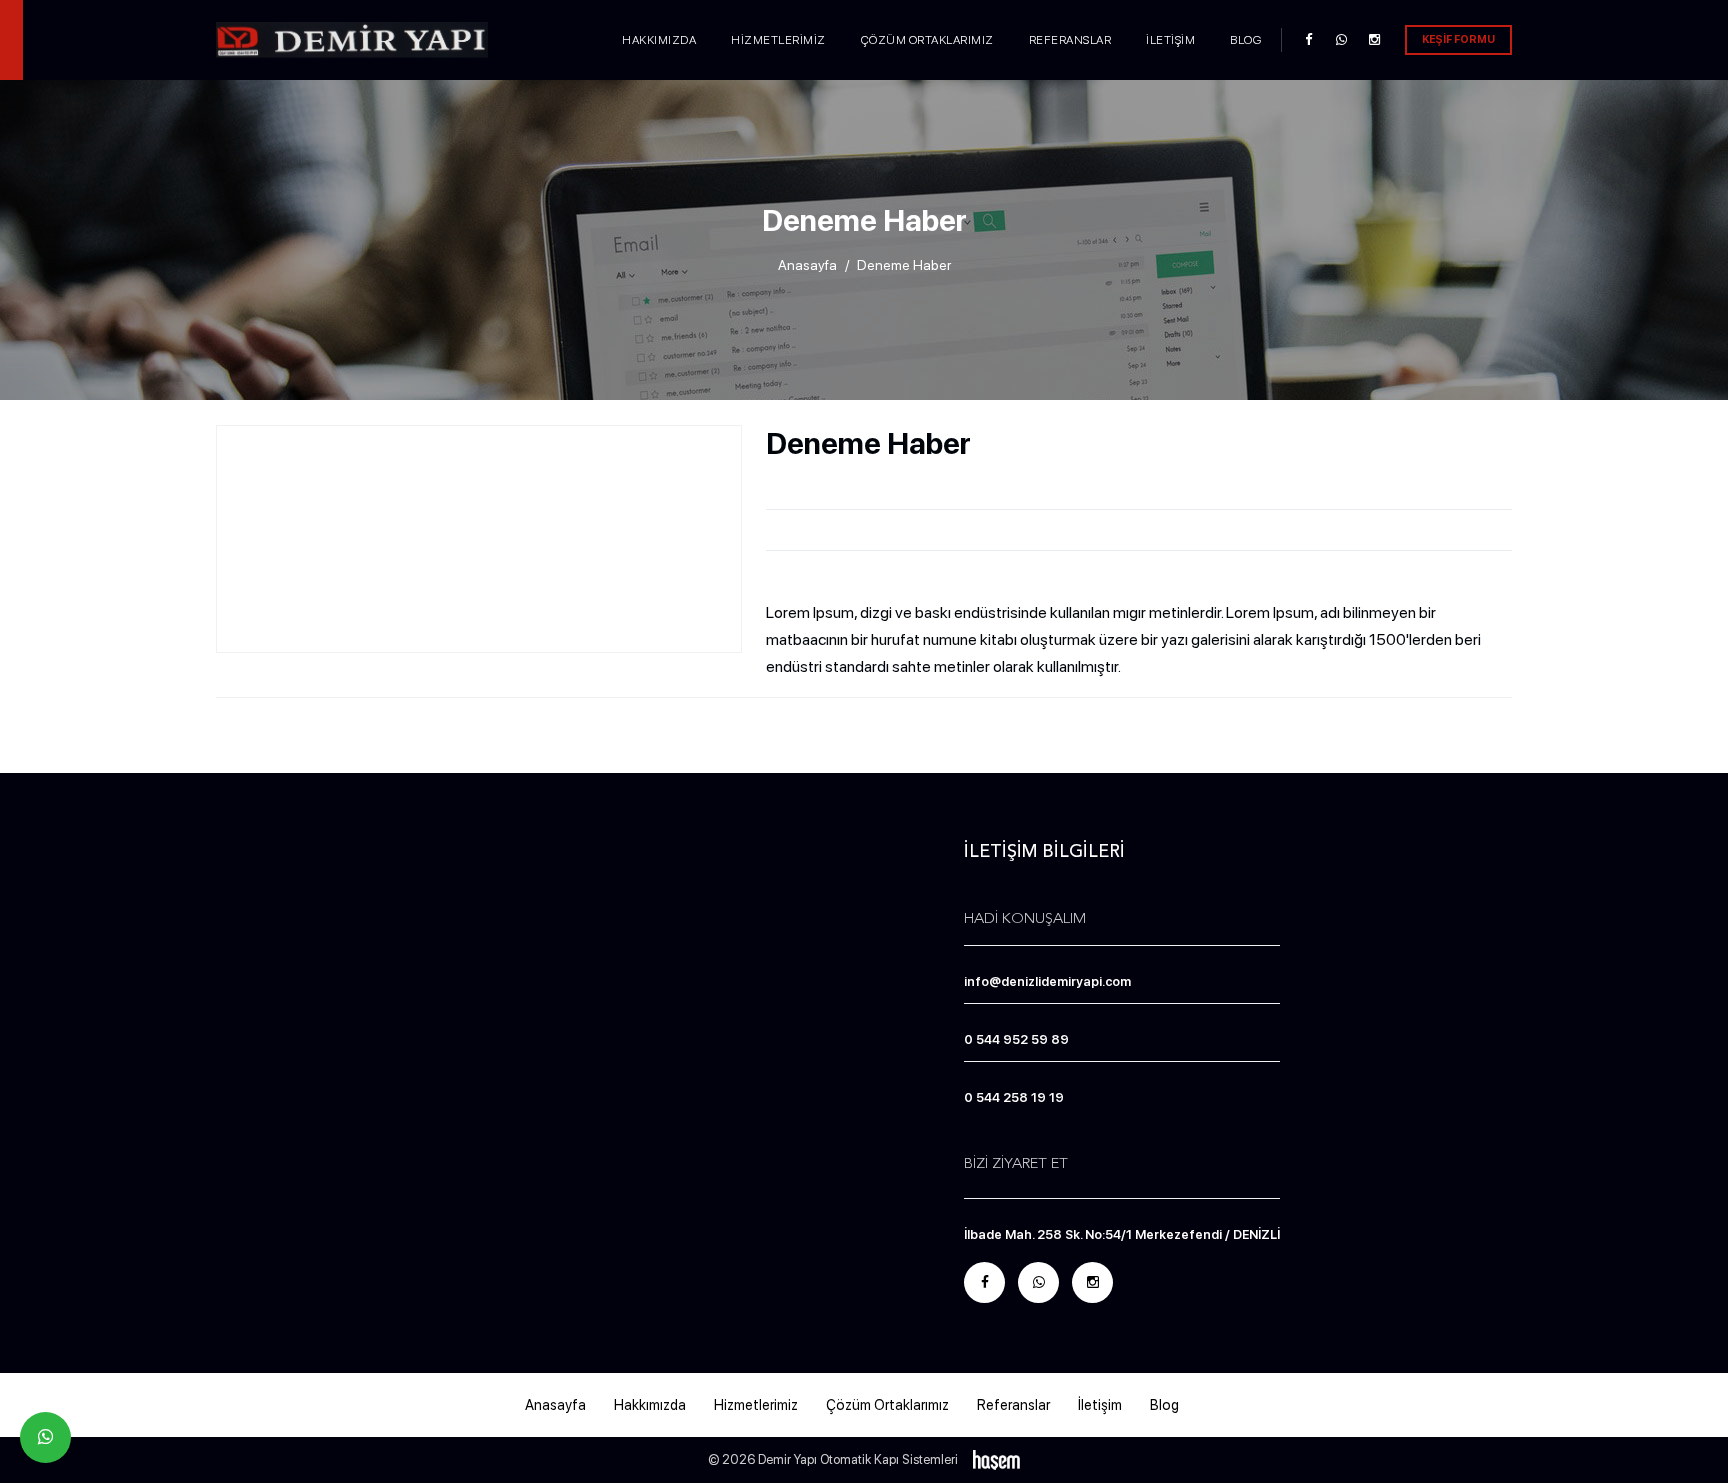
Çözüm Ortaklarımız (927, 40)
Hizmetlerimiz (778, 40)
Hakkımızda (659, 40)
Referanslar (1070, 40)
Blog (1245, 40)
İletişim (1170, 40)
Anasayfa (807, 265)
